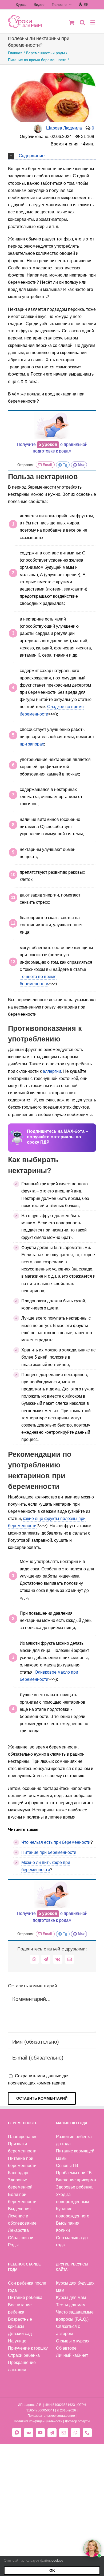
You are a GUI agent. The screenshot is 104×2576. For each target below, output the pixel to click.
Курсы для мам (71, 2297)
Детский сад (20, 2334)
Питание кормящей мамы (75, 2155)
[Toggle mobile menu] (93, 22)
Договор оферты (77, 2421)
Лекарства (18, 2230)
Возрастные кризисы (20, 2323)
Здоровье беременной (20, 2183)
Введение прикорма (76, 2180)
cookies (57, 2560)
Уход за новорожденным (73, 2198)
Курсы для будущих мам (75, 2287)
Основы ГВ (67, 2166)
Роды (13, 2245)
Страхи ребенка (24, 2355)
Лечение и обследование (22, 2220)
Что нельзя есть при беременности (56, 1842)
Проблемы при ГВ (74, 2173)
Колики (63, 2230)
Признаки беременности (22, 2147)
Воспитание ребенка (20, 2308)
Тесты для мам (71, 2305)
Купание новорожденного (73, 2212)
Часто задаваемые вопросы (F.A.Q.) (75, 2316)
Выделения (19, 2209)
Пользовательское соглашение (51, 2416)
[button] (52, 155)
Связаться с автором (68, 2330)
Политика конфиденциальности (38, 2421)
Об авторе (66, 2348)
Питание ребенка (25, 2297)
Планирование (23, 2137)
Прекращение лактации (22, 2366)
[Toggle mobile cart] (72, 22)
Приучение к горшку (28, 2348)
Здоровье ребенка (74, 2187)
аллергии (52, 1071)
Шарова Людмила (64, 128)
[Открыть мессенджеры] (92, 2548)
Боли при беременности (22, 2198)
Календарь (19, 2173)
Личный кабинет (72, 2355)
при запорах (32, 744)
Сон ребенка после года (27, 2287)
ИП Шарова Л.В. (30, 2405)
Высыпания (68, 2223)
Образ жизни (21, 2238)
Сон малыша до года (72, 2241)
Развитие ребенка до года (74, 2140)
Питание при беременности (49, 1852)
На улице (17, 2341)
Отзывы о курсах (73, 2341)
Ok (52, 2570)
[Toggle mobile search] (82, 22)
